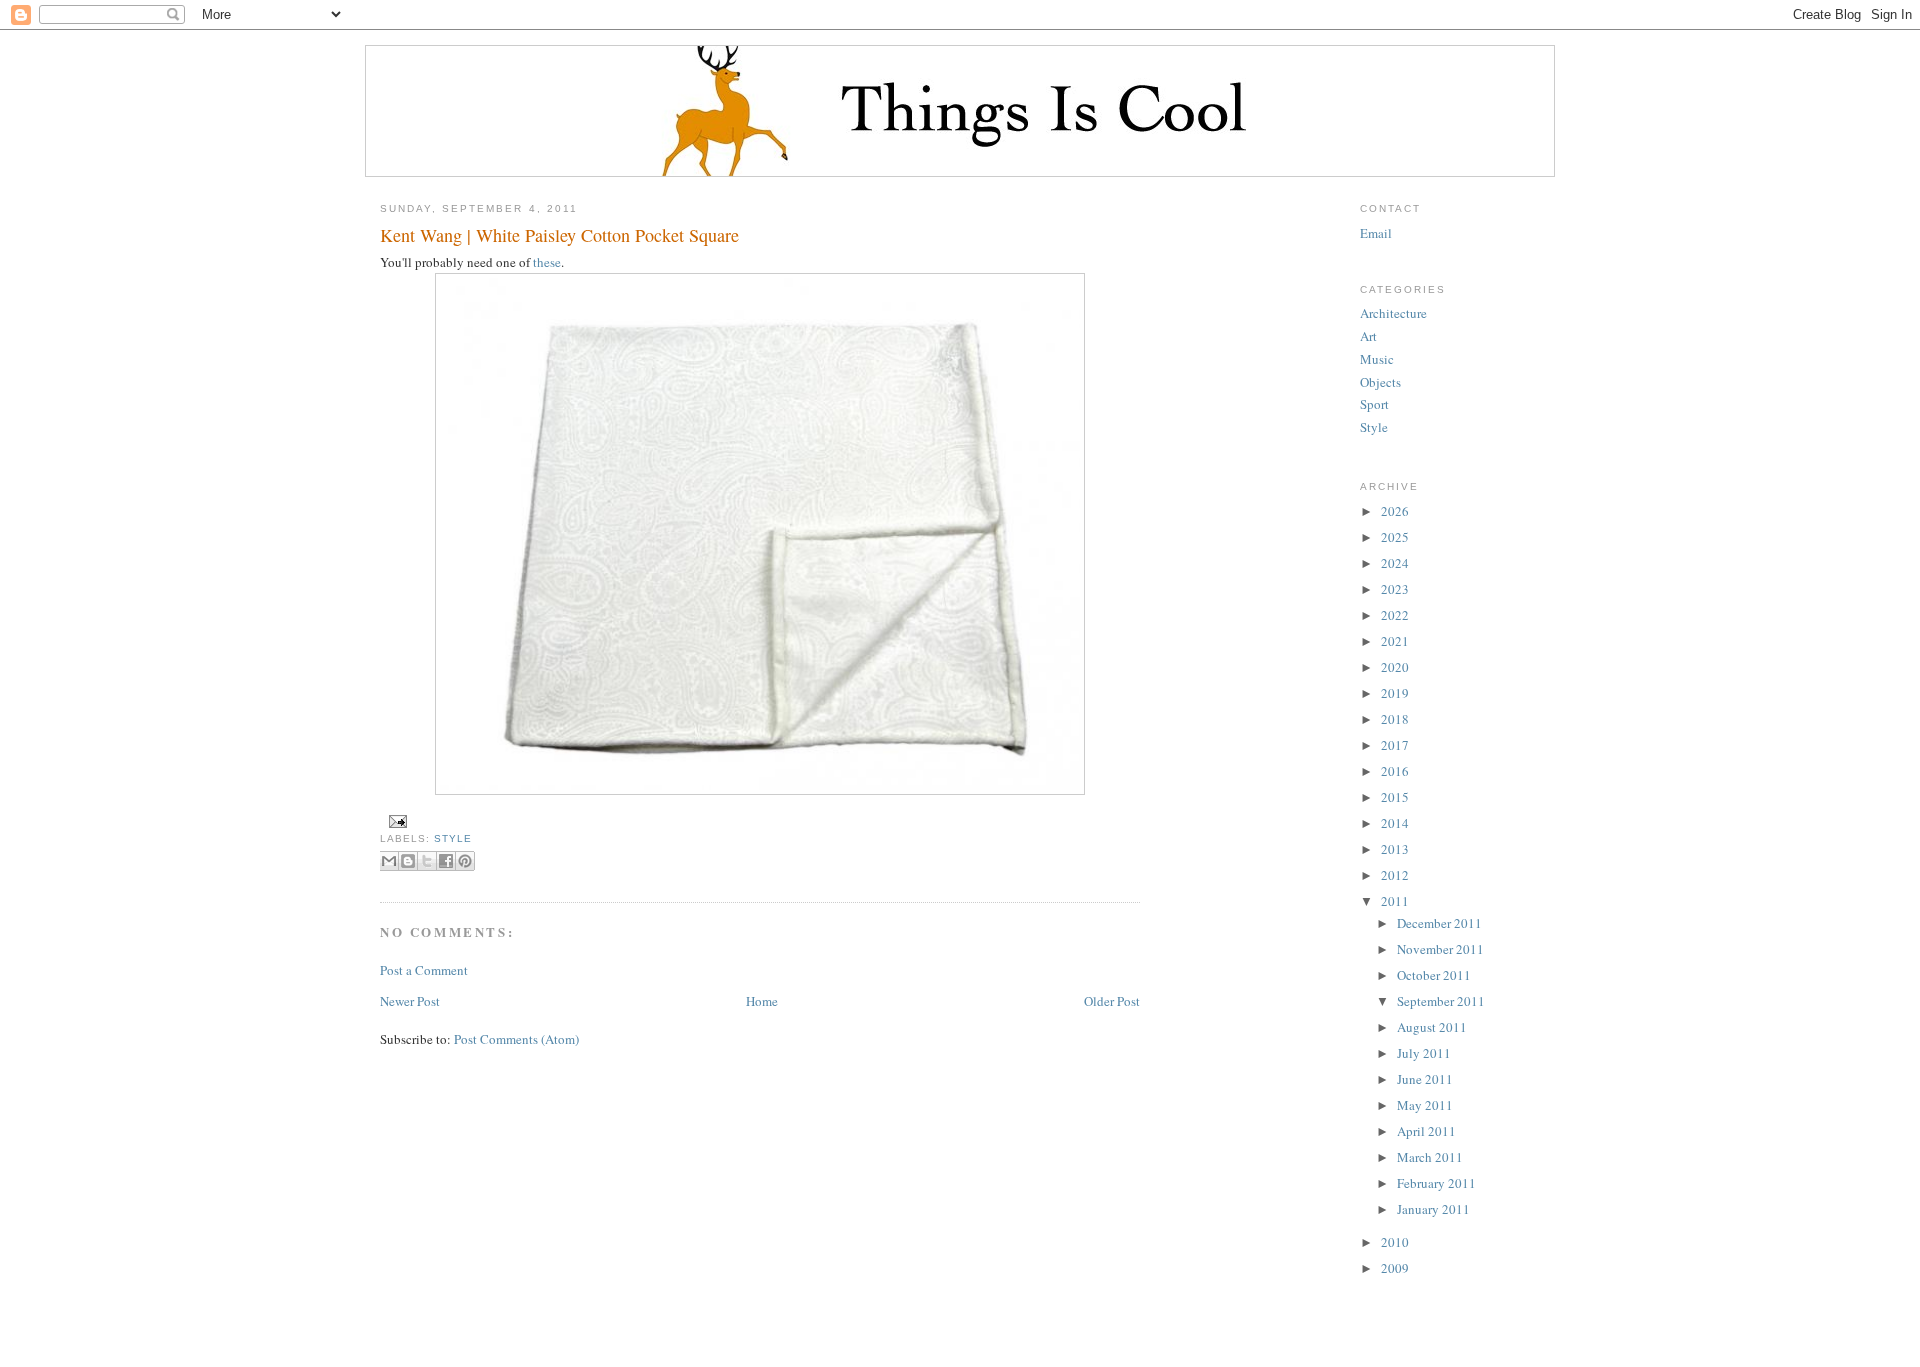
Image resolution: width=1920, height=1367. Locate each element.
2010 (1395, 1242)
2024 (1395, 563)
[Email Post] (395, 820)
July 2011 (1424, 1053)
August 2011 (1432, 1027)
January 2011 (1433, 1209)
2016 (1395, 771)
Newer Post (410, 1001)
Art (1368, 336)
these (547, 262)
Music (1377, 359)
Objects (1380, 382)
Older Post (1112, 1001)
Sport (1374, 404)
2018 (1395, 719)
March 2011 (1430, 1157)
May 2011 (1425, 1105)
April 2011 (1426, 1131)
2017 (1395, 745)
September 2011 (1441, 1001)
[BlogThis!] (408, 861)
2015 (1395, 797)
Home (762, 1001)
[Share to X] (427, 861)
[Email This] (389, 861)
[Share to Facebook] (446, 861)
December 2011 (1439, 923)
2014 (1395, 823)
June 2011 (1425, 1079)
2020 (1395, 667)
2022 (1395, 615)
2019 (1395, 693)
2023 (1395, 589)
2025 (1395, 537)
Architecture (1393, 313)
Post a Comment (424, 970)
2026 (1395, 511)
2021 (1395, 641)
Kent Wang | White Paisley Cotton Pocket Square (559, 235)
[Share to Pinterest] (465, 861)
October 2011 (1434, 975)
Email (1376, 233)
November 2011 (1440, 949)
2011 (1395, 901)
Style (453, 838)
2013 (1395, 849)
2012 (1395, 875)
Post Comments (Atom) (516, 1039)
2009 (1395, 1268)
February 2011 (1436, 1183)
